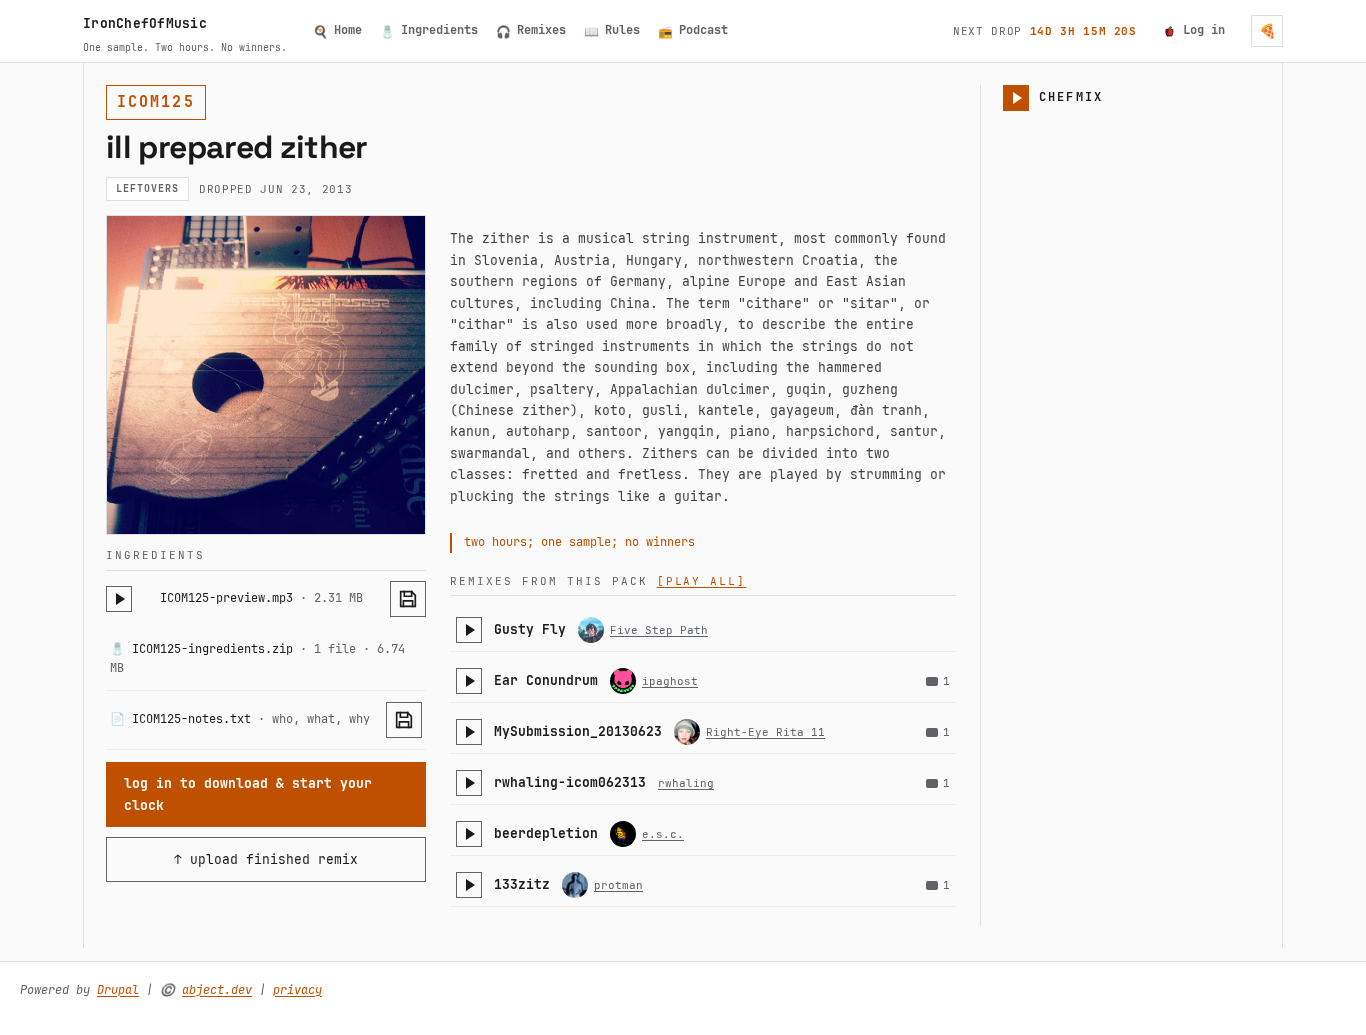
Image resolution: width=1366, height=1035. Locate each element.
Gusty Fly (530, 629)
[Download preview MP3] (408, 599)
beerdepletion (546, 833)
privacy (297, 990)
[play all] (702, 581)
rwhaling (686, 783)
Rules (612, 30)
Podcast (693, 30)
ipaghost (670, 681)
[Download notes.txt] (404, 720)
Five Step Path (659, 630)
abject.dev (217, 990)
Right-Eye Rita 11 (765, 732)
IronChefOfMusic (145, 23)
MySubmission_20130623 (578, 731)
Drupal (118, 990)
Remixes (531, 30)
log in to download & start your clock (248, 794)
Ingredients (429, 30)
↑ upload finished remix (266, 859)
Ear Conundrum (546, 680)
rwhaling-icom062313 (570, 782)
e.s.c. (663, 834)
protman (618, 885)
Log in (1204, 30)
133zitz (522, 884)
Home (337, 30)
